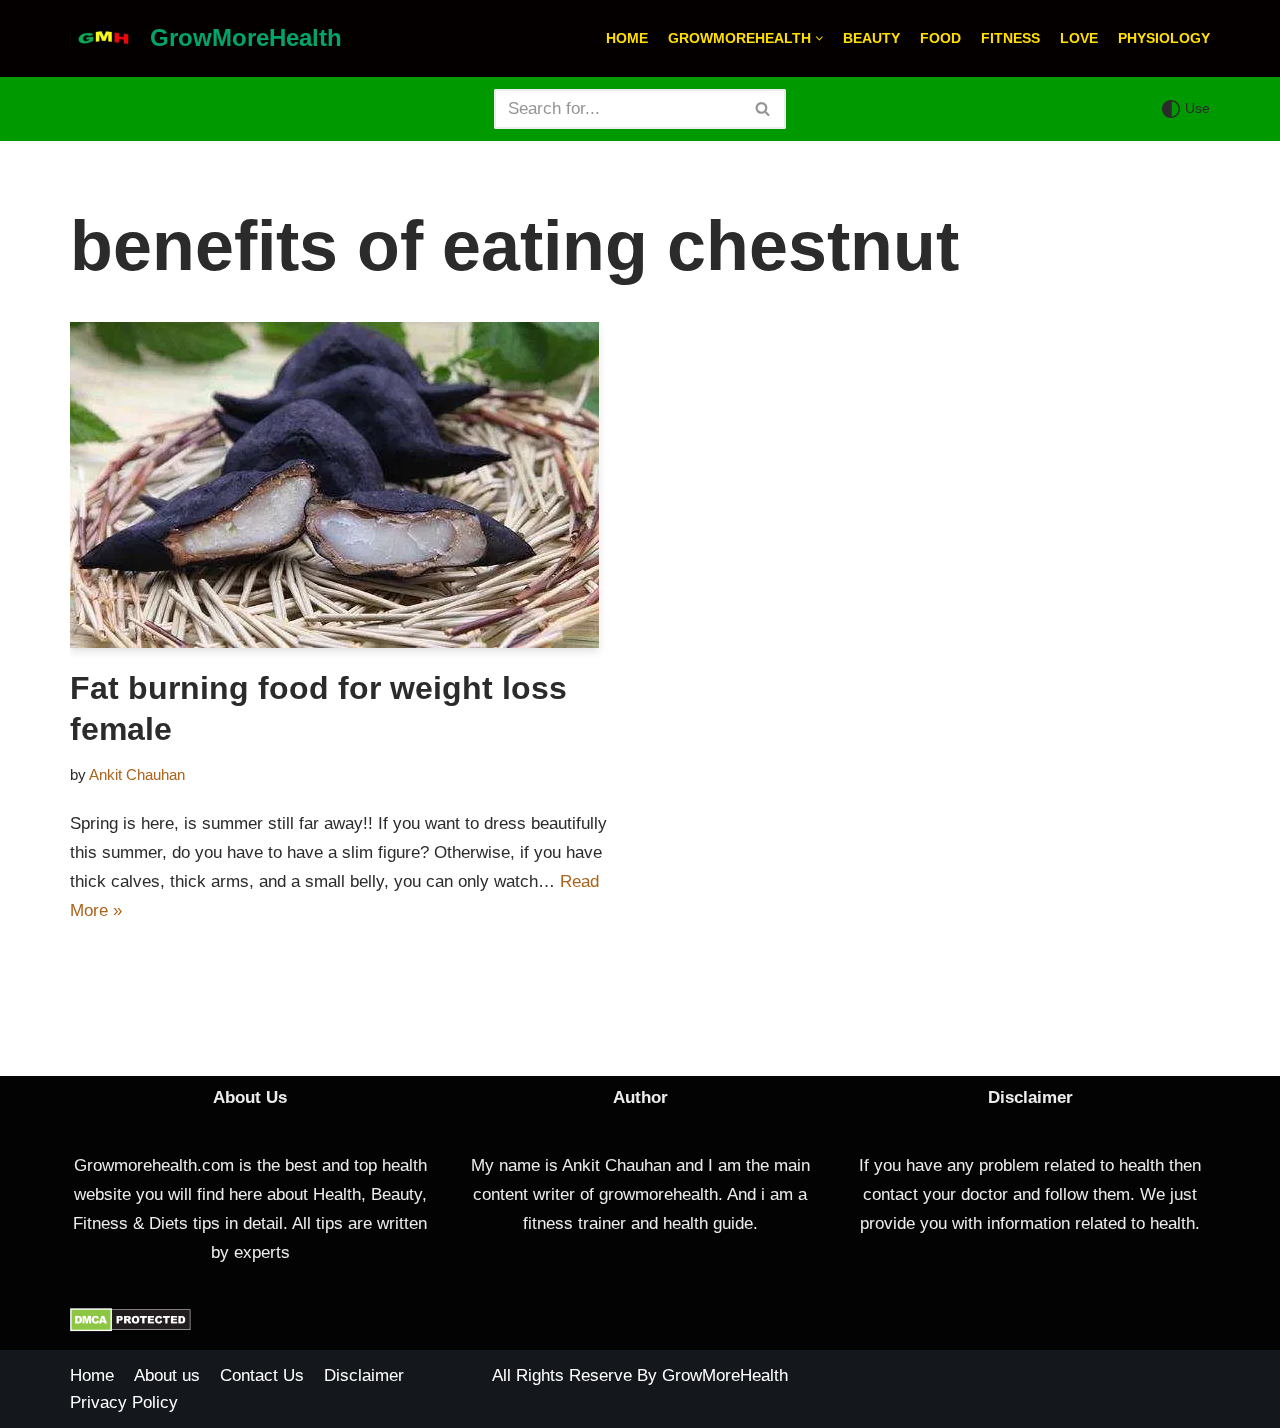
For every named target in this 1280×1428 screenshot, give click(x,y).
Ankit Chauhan (137, 774)
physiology (1164, 38)
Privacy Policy (124, 1402)
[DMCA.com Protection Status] (130, 1326)
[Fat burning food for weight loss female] (347, 485)
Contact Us (262, 1375)
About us (167, 1375)
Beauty (871, 38)
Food (940, 38)
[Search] (763, 109)
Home (627, 38)
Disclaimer (364, 1375)
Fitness (1010, 38)
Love (1079, 38)
